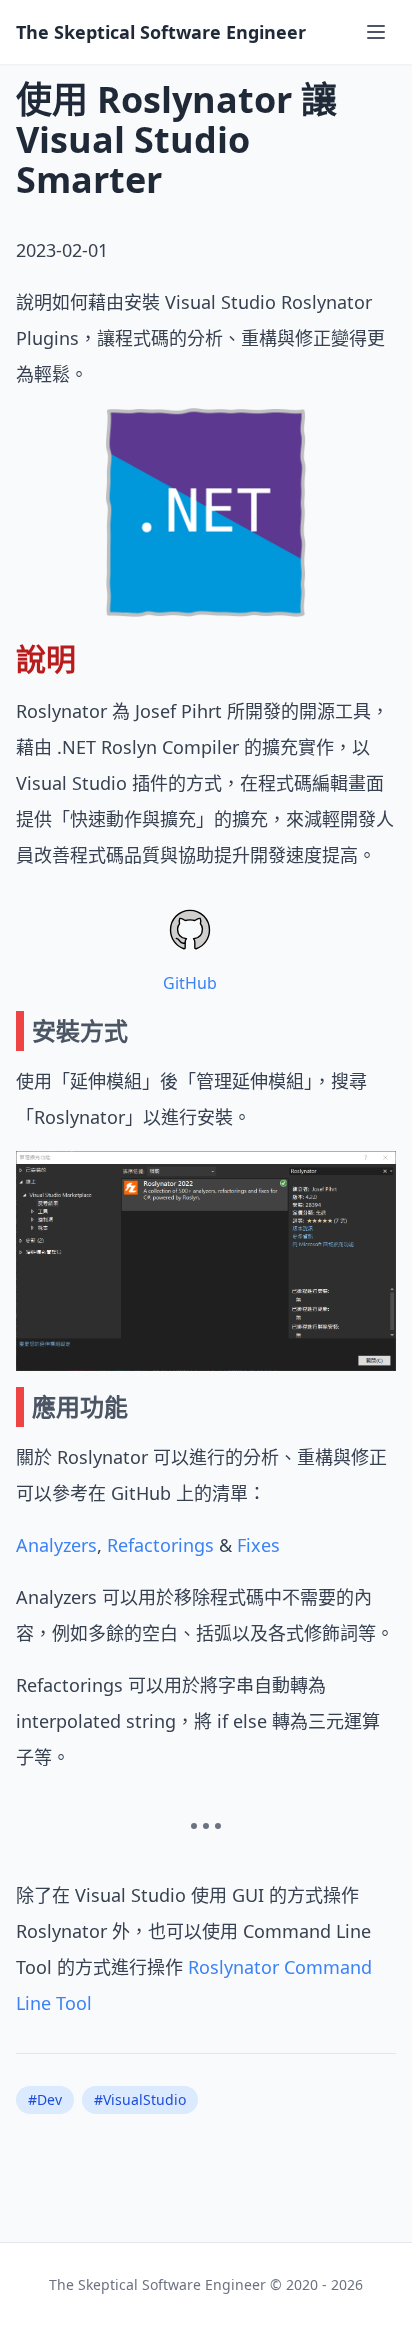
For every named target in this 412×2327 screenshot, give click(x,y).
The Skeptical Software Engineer (161, 32)
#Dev (45, 2099)
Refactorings (160, 1545)
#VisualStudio (140, 2099)
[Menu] (376, 32)
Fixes (258, 1545)
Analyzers (56, 1545)
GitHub (190, 983)
